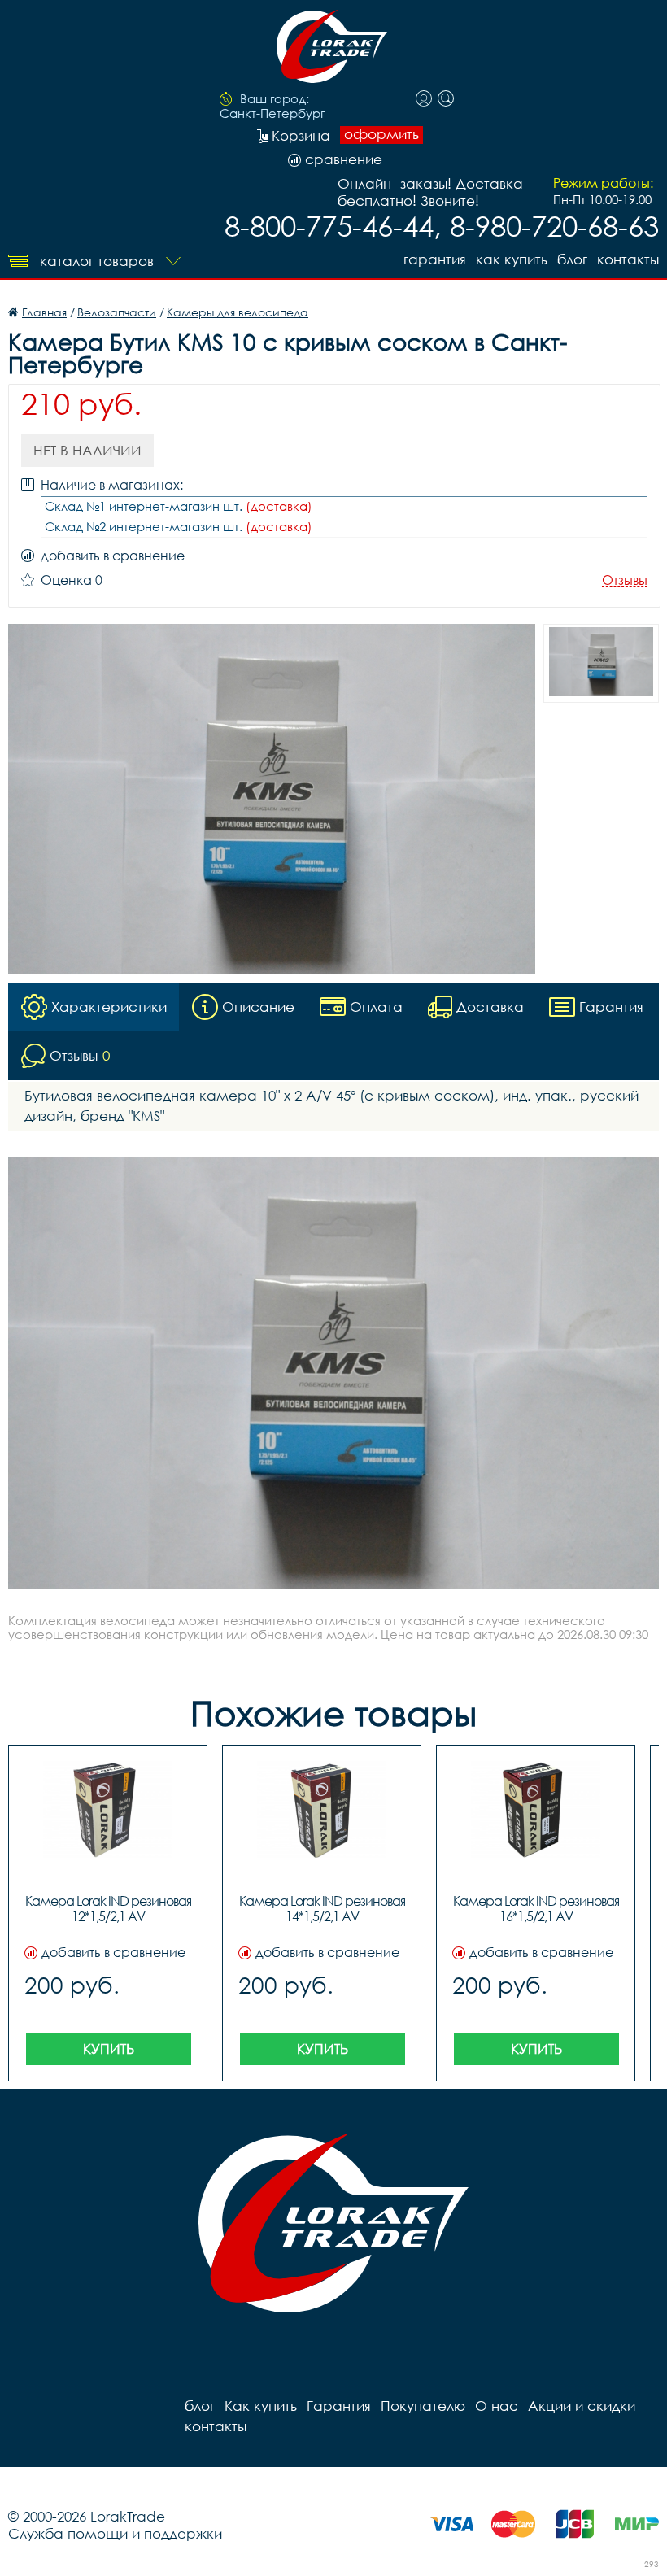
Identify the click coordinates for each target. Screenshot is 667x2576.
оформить (381, 134)
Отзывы (625, 580)
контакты (628, 259)
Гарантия (435, 259)
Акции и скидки (582, 2406)
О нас (497, 2406)
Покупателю (423, 2406)
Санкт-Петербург (272, 114)
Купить (109, 2049)
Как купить (512, 259)
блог (572, 259)
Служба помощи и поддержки (115, 2533)
